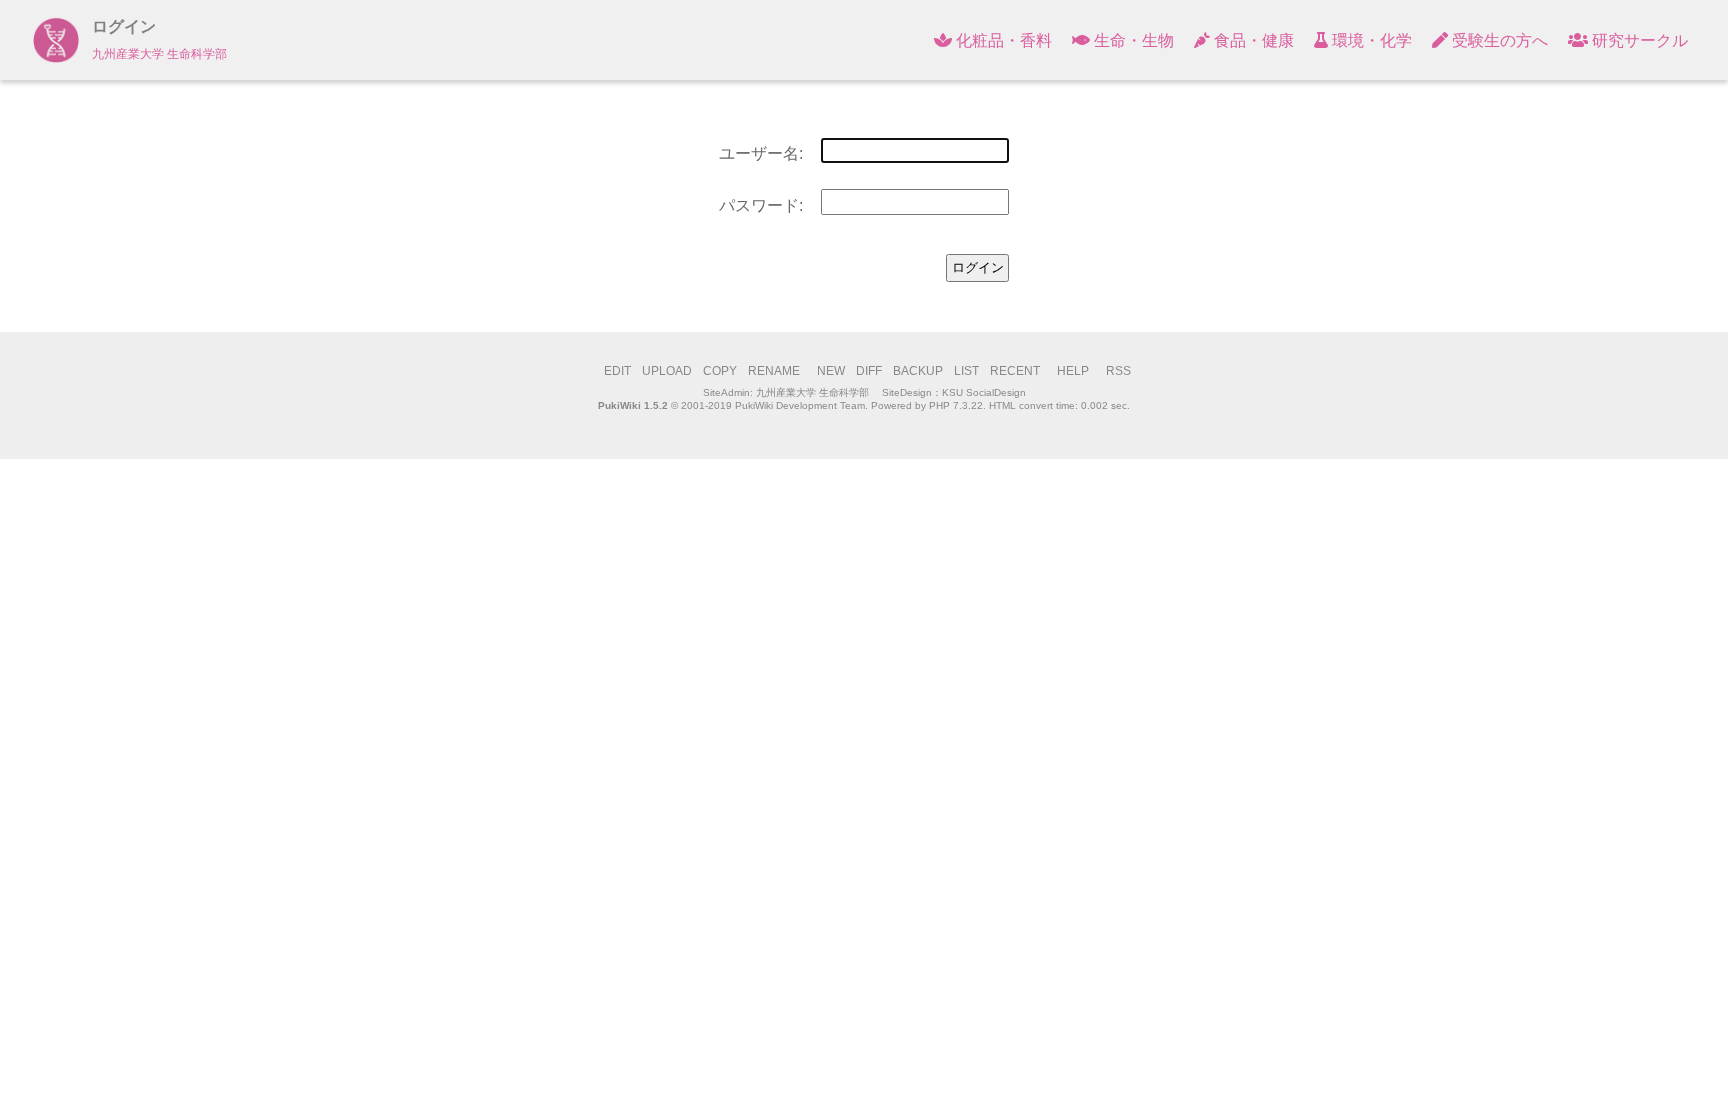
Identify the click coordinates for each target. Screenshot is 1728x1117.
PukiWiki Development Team (800, 405)
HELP (1073, 371)
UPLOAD (667, 371)
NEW (831, 371)
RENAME (774, 371)
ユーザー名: (761, 153)
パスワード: (761, 205)
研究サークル (1638, 40)
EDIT (617, 371)
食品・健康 (1252, 40)
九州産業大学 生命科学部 (812, 392)
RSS (1118, 371)
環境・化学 (1370, 40)
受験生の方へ (1498, 40)
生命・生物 (1132, 40)
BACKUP (918, 371)
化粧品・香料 (1002, 40)
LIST (966, 371)
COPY (720, 371)
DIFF (869, 371)
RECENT (1015, 371)
